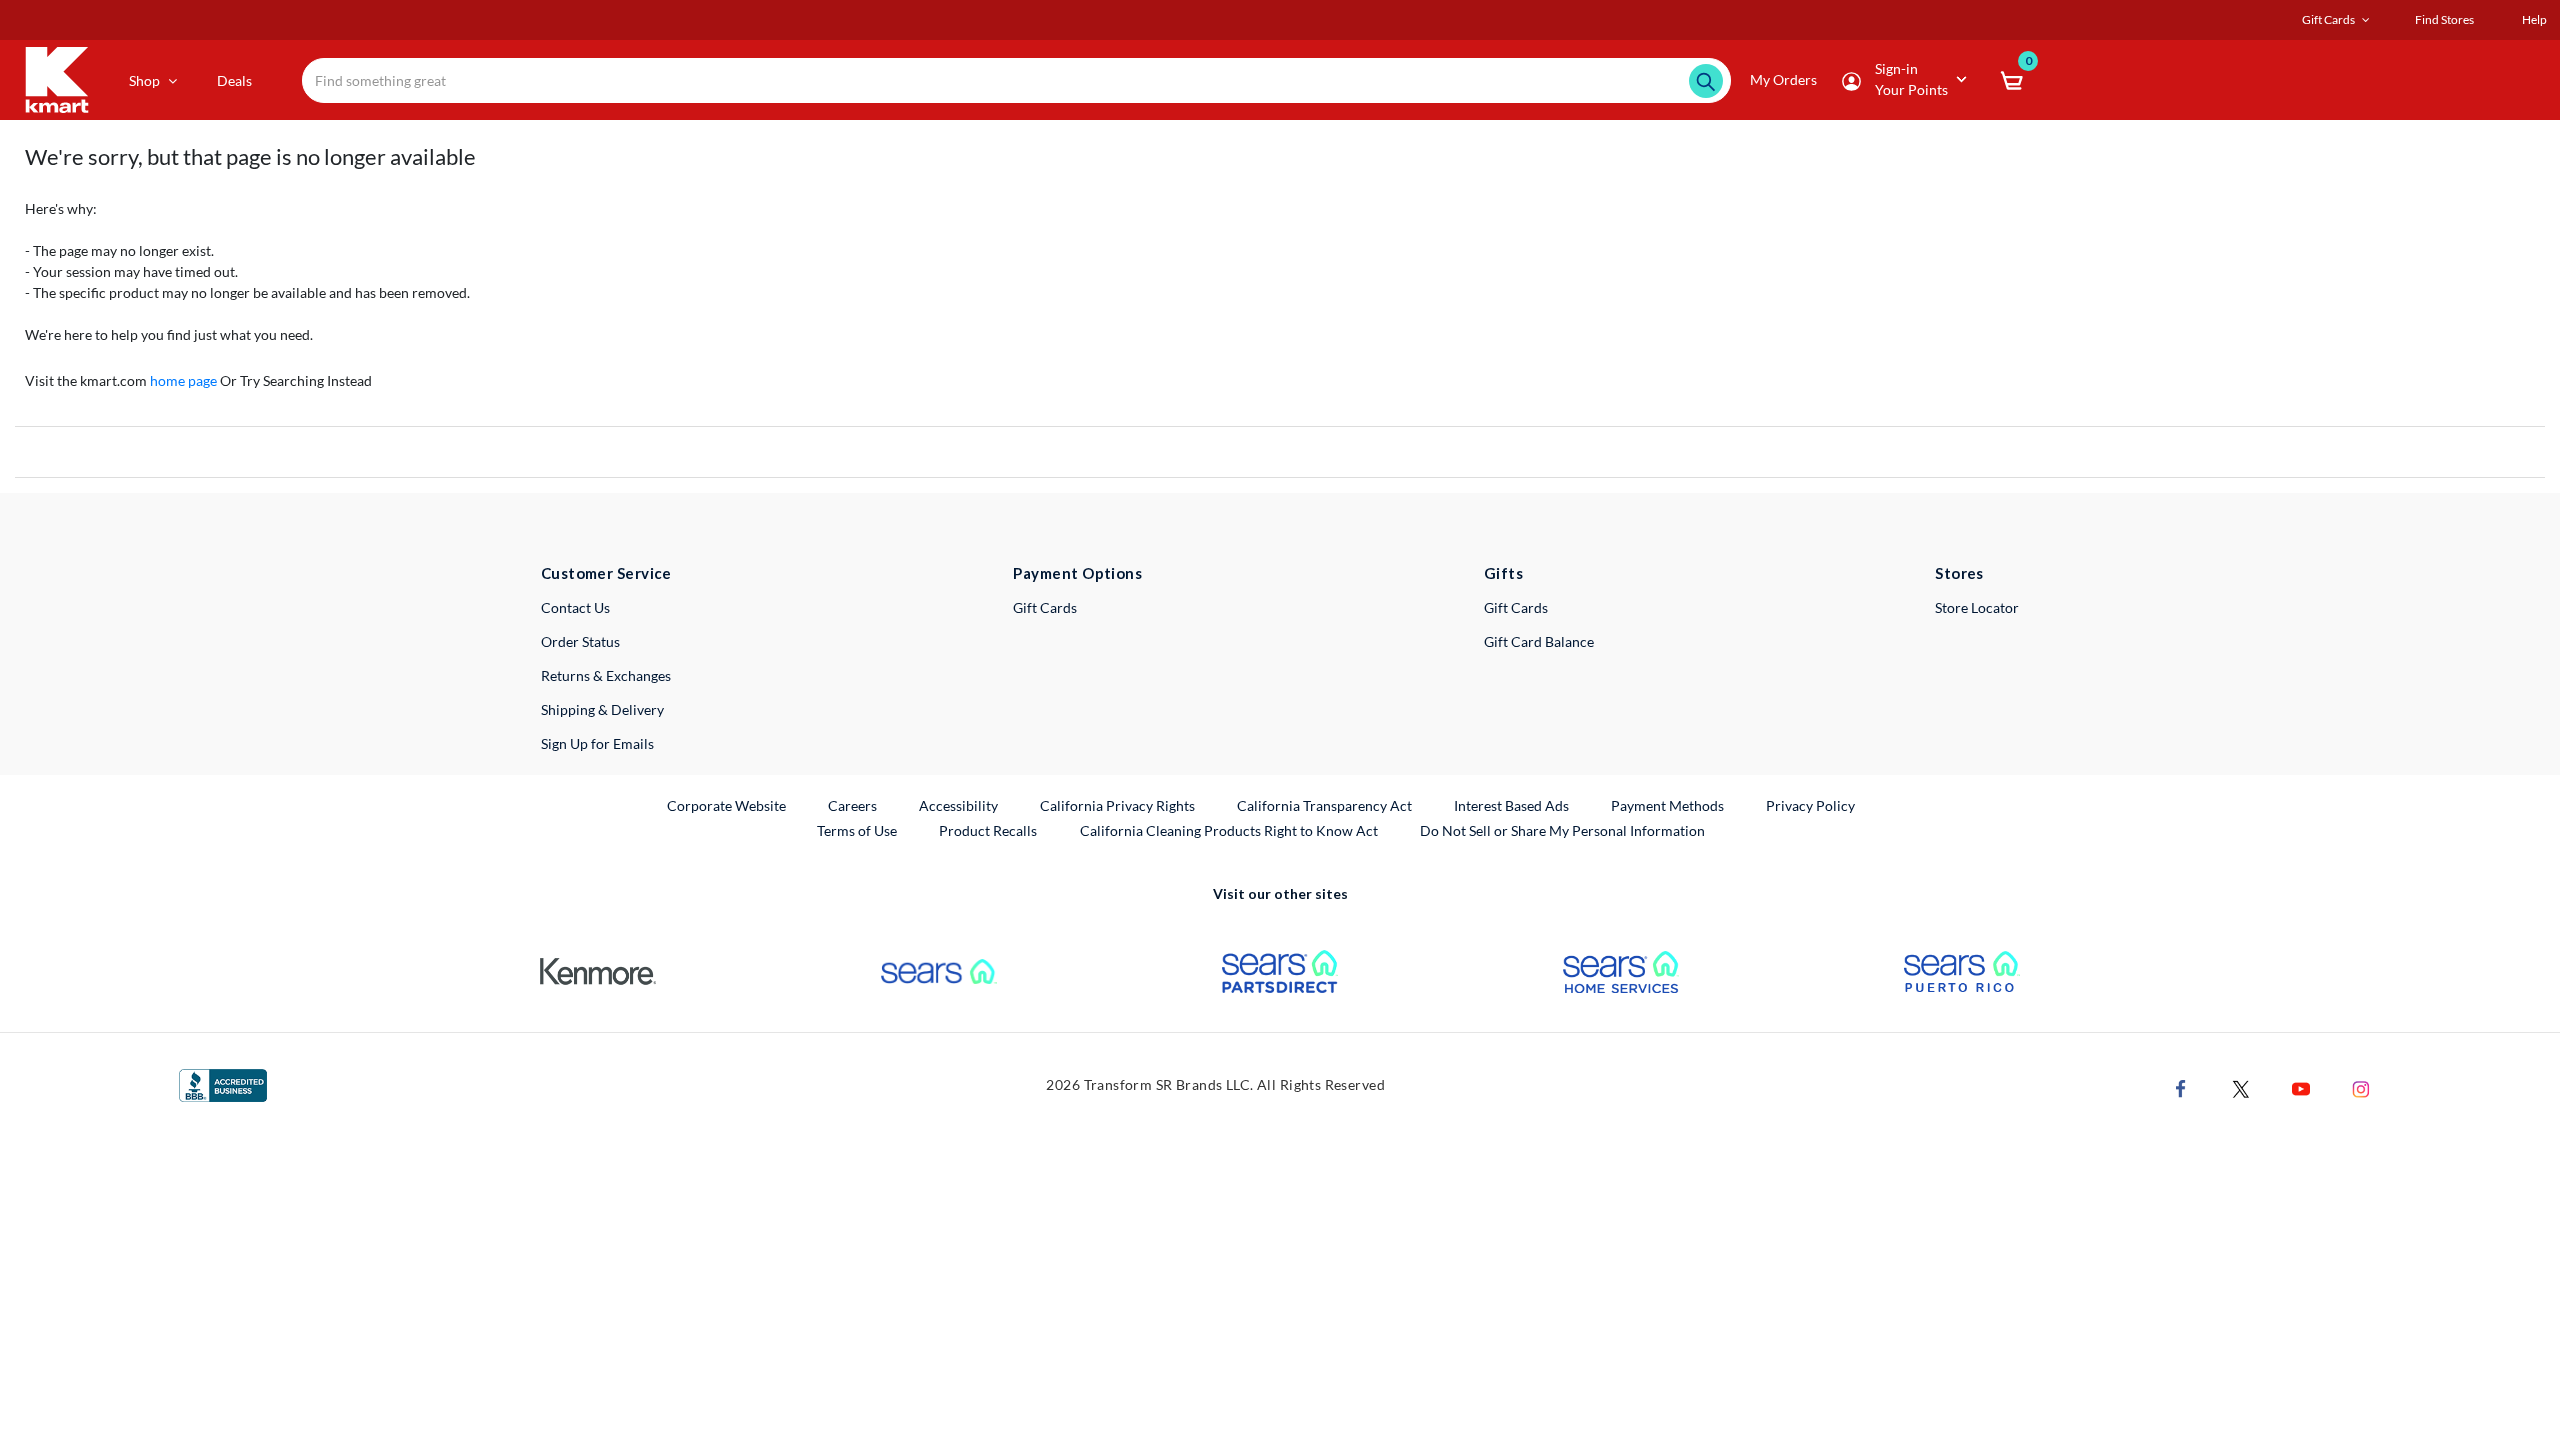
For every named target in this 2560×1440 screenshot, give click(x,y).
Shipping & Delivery (602, 709)
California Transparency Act (1324, 805)
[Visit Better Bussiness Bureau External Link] (223, 1083)
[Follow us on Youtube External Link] (2301, 1087)
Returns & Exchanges (606, 675)
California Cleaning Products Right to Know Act (1229, 830)
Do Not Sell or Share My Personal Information (1562, 830)
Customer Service (606, 573)
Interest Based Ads (1511, 805)
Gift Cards (1045, 607)
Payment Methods (1667, 805)
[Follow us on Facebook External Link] (2181, 1087)
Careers (853, 805)
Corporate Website (727, 805)
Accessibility (958, 805)
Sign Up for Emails (597, 743)
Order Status (580, 641)
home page (183, 380)
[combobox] (1016, 80)
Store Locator (1977, 607)
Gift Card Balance (1539, 641)
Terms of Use (857, 830)
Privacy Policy (1810, 805)
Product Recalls (989, 830)
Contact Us (575, 607)
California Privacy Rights (1117, 805)
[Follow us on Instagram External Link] (2361, 1087)
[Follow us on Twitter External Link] (2241, 1087)
